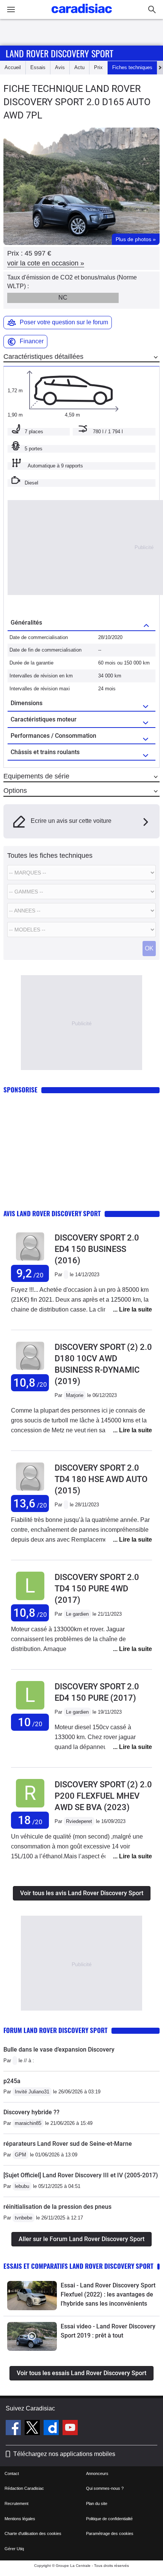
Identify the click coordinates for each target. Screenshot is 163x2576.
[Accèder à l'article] (32, 2296)
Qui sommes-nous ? (105, 2488)
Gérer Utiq (14, 2549)
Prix (98, 67)
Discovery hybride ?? (31, 2112)
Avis (60, 67)
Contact (12, 2473)
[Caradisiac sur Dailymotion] (52, 2429)
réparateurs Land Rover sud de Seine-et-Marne (68, 2144)
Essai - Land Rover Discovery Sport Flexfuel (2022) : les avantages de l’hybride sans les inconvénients (108, 2294)
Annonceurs (97, 2473)
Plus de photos (136, 239)
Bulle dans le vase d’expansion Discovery (59, 2050)
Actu (79, 67)
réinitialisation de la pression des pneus (57, 2207)
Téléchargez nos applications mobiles (64, 2454)
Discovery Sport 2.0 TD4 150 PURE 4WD (97, 1589)
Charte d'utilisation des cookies (33, 2533)
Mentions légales (20, 2519)
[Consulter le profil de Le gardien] (30, 1600)
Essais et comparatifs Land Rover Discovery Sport (78, 2266)
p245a (12, 2081)
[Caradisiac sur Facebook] (14, 2429)
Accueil (13, 67)
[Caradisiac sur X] (33, 2429)
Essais (38, 67)
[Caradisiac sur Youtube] (70, 2429)
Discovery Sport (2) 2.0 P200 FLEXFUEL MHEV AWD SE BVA (103, 1796)
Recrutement (16, 2503)
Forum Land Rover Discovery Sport (56, 2030)
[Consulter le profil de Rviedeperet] (30, 1808)
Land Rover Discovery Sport (60, 53)
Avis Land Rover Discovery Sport (52, 1213)
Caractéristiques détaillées (43, 357)
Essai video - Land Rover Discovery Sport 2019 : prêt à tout (108, 2331)
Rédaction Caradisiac (24, 2488)
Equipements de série (36, 776)
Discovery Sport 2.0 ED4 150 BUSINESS (97, 1249)
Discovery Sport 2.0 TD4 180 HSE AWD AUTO (101, 1479)
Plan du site (97, 2503)
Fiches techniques (132, 67)
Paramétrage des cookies (110, 2533)
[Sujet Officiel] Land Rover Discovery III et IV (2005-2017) (81, 2175)
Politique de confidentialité (109, 2519)
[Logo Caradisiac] (82, 15)
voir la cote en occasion (46, 263)
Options (15, 791)
